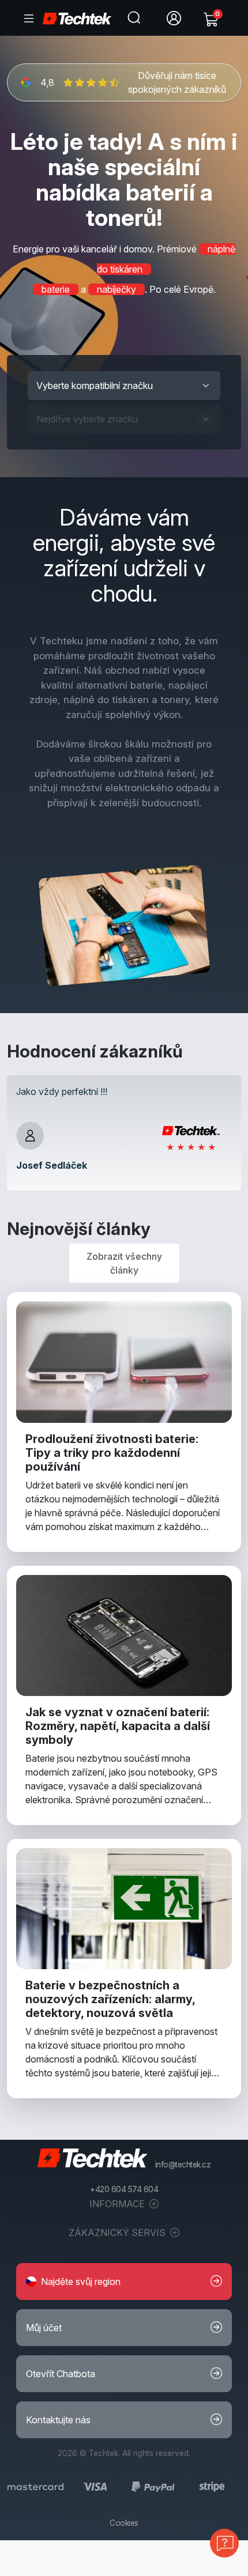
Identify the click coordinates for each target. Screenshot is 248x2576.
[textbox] (112, 386)
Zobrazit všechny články (124, 1263)
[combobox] (124, 386)
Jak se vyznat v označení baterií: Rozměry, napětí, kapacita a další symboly (118, 1726)
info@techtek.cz (183, 2165)
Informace (118, 2204)
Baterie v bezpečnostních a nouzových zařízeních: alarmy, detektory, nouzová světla (110, 1999)
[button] (124, 2282)
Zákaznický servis (118, 2233)
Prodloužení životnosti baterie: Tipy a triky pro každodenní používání (112, 1453)
